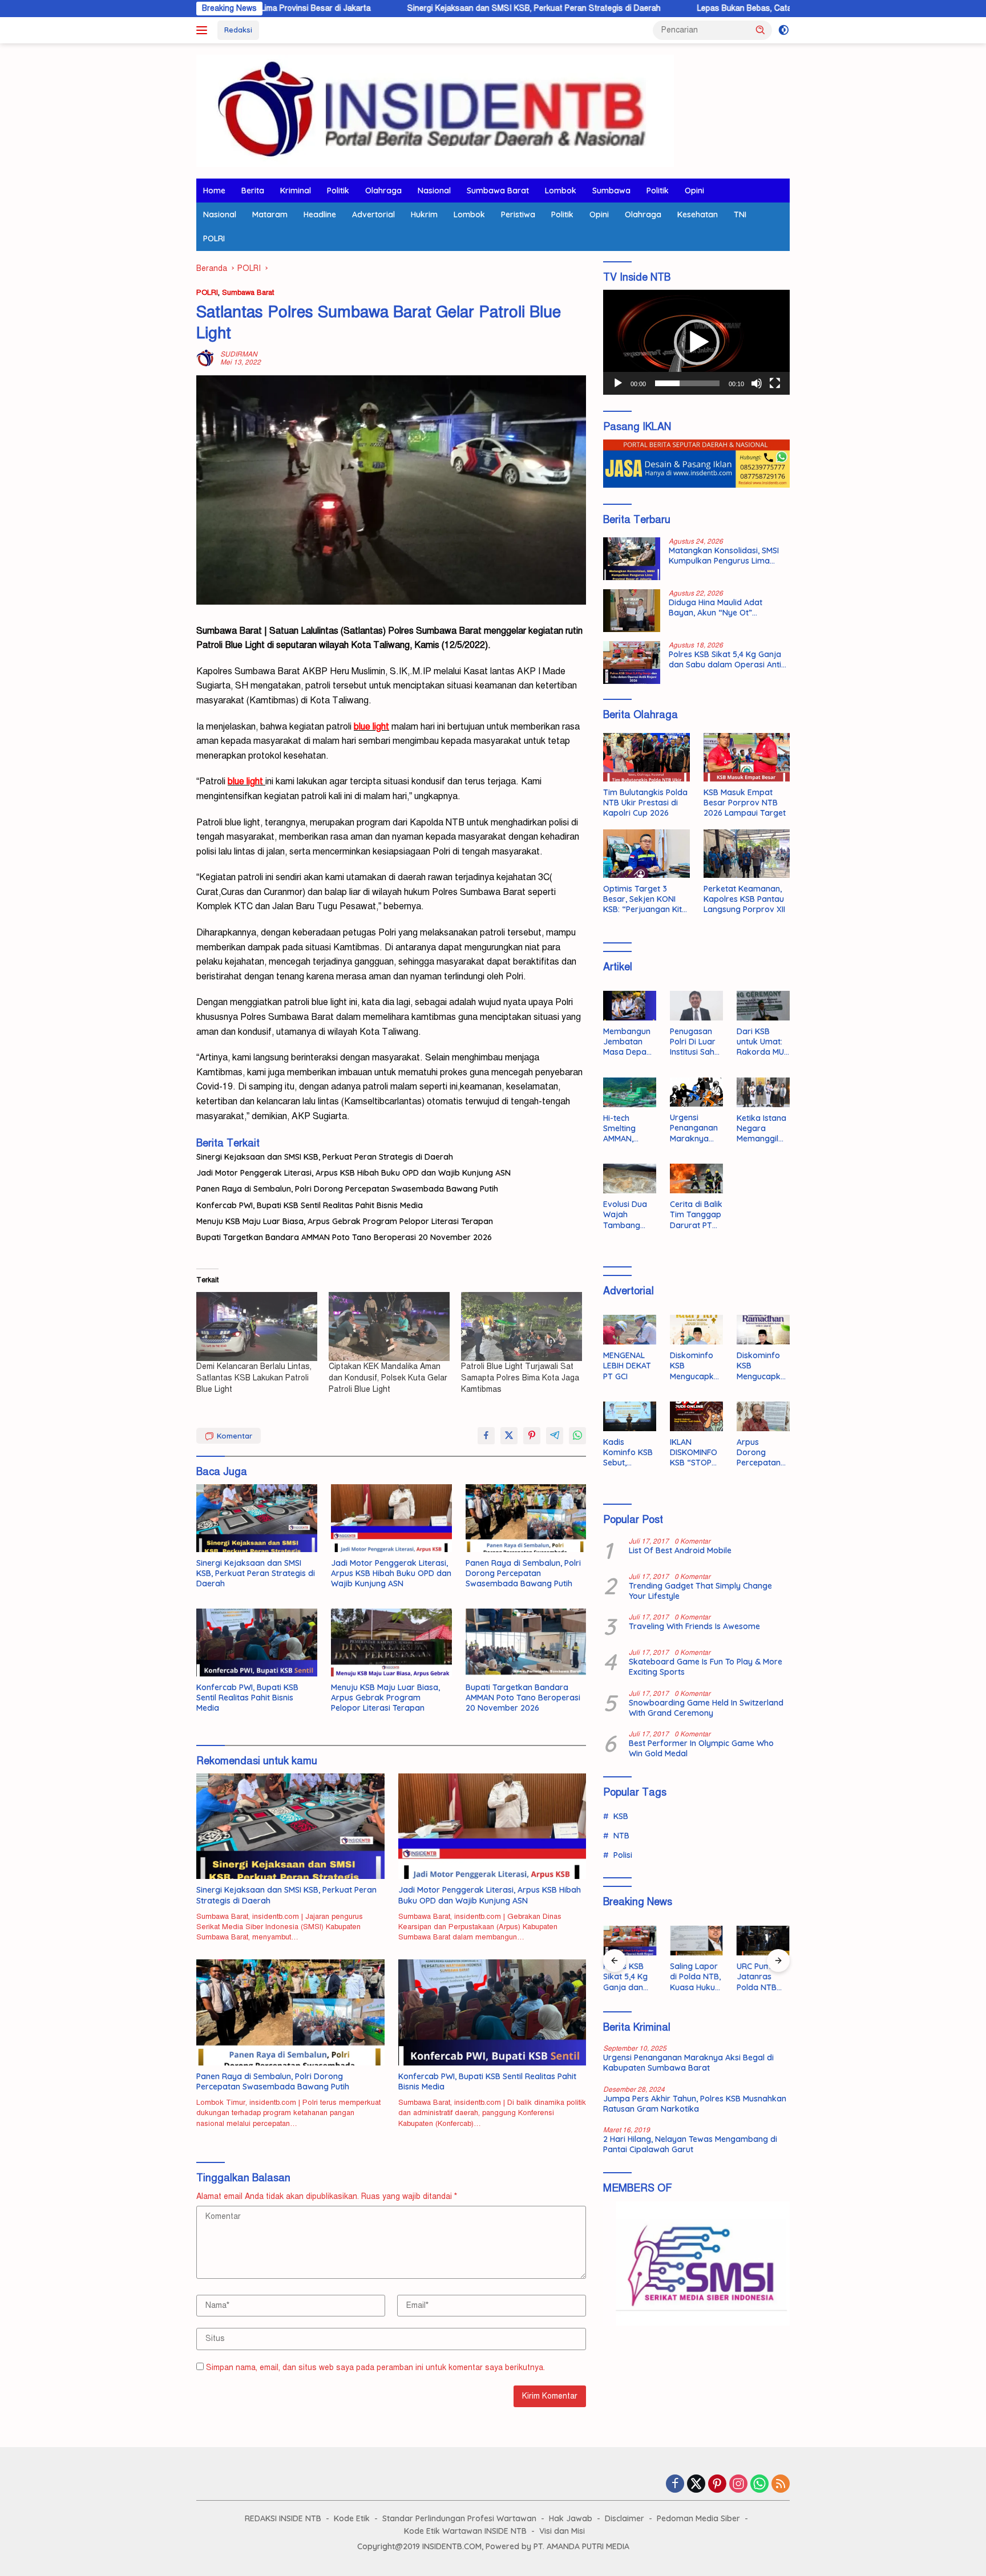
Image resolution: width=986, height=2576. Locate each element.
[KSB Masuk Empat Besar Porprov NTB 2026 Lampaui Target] (747, 757)
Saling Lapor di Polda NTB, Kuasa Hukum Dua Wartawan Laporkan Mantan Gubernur (696, 1977)
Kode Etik (352, 2518)
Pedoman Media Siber (698, 2518)
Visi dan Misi (562, 2531)
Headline (320, 214)
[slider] (687, 383)
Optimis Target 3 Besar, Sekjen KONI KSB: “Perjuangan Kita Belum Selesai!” (645, 899)
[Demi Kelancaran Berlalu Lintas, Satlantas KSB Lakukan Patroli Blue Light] (257, 1327)
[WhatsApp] (759, 2485)
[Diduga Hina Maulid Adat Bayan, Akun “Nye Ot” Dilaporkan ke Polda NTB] (632, 611)
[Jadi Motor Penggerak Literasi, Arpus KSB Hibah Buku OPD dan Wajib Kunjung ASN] (391, 1518)
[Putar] (618, 383)
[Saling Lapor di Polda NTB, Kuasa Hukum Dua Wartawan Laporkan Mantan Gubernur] (696, 1941)
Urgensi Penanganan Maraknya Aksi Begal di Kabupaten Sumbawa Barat (694, 1128)
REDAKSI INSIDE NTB (283, 2518)
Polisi (623, 1855)
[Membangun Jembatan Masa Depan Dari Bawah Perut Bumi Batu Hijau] (630, 1006)
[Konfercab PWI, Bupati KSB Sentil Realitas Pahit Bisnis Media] (257, 1643)
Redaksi (238, 30)
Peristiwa (518, 214)
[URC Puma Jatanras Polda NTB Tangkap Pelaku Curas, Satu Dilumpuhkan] (763, 1941)
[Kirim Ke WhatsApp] (577, 1436)
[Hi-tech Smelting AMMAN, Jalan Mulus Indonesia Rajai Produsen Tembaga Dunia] (630, 1092)
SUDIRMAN (239, 354)
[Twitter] (696, 2485)
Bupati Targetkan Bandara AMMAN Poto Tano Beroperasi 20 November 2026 (344, 1237)
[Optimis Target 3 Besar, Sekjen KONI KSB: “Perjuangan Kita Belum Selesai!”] (646, 854)
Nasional (434, 191)
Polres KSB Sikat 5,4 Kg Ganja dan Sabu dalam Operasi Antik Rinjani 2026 (727, 659)
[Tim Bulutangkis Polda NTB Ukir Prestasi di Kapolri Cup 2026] (646, 757)
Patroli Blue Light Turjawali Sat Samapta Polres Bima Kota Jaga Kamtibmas (520, 1378)
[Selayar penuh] (775, 383)
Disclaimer (625, 2518)
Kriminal (296, 191)
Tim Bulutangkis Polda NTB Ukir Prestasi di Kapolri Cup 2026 (645, 803)
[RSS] (781, 2485)
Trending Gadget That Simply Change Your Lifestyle (700, 1591)
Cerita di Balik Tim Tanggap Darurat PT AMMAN (696, 1215)
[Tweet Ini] (509, 1436)
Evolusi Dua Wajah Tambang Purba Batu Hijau (625, 1215)
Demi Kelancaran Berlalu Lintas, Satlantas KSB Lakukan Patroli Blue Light (254, 1378)
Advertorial (373, 214)
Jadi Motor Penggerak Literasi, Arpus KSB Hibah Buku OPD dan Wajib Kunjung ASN (353, 1173)
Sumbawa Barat (498, 191)
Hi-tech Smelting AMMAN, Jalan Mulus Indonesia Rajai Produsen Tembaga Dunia (625, 1129)
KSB (621, 1816)
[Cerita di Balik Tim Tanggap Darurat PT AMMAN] (696, 1178)
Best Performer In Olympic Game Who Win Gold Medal (701, 1748)
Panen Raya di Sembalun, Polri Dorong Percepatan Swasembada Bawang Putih (347, 1189)
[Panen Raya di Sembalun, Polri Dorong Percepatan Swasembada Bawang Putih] (526, 1518)
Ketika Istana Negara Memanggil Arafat (761, 1129)
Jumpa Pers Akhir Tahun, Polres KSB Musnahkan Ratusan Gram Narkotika (695, 2104)
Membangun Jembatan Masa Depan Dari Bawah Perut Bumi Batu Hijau (627, 1042)
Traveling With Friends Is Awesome (694, 1626)
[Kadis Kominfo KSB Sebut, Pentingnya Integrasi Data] (630, 1416)
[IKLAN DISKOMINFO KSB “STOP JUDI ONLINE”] (696, 1416)
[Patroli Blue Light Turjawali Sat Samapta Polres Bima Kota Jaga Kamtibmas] (522, 1327)
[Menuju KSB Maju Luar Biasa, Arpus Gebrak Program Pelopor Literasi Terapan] (391, 1643)
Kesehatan (698, 214)
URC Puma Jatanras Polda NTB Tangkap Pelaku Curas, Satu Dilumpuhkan (762, 1977)
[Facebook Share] (486, 1436)
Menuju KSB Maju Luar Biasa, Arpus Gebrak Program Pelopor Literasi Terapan (345, 1221)
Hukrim (424, 214)
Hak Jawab (571, 2518)
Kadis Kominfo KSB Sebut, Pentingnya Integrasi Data (628, 1453)
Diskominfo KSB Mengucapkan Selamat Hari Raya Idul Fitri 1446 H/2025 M (694, 1366)
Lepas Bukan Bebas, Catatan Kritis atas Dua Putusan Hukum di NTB (710, 8)
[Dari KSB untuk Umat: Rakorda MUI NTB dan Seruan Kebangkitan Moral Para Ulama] (763, 1006)
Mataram (270, 214)
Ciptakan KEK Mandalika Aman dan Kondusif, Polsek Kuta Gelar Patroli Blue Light (388, 1378)
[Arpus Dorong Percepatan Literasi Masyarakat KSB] (763, 1416)
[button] (761, 30)
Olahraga (383, 191)
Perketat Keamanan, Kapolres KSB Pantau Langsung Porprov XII (744, 899)
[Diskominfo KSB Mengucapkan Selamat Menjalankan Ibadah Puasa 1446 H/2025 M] (763, 1330)
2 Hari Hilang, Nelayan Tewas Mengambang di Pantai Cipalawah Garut (690, 2144)
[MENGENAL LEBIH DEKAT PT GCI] (630, 1330)
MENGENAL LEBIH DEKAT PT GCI (627, 1366)
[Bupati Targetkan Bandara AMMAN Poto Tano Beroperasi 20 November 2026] (526, 1643)
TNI (740, 214)
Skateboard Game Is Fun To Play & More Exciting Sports (706, 1667)
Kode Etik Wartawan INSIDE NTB (465, 2531)
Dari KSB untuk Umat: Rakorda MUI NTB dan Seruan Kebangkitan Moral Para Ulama (761, 1042)
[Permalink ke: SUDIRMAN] (205, 358)
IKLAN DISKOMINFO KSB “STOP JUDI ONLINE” (695, 1453)
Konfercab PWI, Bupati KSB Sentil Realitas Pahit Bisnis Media (310, 1205)
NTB (621, 1836)
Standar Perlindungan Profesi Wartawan (459, 2518)
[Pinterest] (717, 2485)
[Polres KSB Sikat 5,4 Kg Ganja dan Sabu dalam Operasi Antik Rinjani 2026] (632, 663)
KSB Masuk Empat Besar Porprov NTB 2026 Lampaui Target (745, 803)
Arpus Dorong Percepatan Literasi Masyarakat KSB (760, 1453)
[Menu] (204, 30)
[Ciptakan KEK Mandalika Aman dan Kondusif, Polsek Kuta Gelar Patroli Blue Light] (389, 1327)
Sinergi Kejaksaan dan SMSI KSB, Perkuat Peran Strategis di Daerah (421, 8)
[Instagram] (738, 2485)
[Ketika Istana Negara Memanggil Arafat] (763, 1092)
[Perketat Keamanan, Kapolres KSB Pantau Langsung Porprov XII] (747, 854)
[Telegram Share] (555, 1436)
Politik (338, 191)
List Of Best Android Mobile (680, 1550)
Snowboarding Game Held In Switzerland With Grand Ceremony (706, 1708)
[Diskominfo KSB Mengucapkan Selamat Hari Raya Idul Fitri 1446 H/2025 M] (696, 1330)
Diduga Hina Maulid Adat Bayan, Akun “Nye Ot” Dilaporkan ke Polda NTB (717, 607)
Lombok (561, 191)
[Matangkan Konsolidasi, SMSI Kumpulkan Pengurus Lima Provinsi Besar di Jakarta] (632, 559)
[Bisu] (757, 383)
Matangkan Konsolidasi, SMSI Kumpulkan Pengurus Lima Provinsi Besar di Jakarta (724, 556)
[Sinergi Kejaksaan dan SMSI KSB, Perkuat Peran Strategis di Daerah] (257, 1518)
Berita (253, 191)
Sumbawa (611, 191)
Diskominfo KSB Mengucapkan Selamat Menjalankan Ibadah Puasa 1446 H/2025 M (763, 1366)
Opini (694, 191)
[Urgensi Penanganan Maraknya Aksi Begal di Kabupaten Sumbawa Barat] (696, 1092)
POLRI (214, 238)
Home (214, 191)
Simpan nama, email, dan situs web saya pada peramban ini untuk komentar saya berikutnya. (375, 2368)
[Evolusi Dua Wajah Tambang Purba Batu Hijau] (630, 1178)
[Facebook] (675, 2485)
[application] (696, 342)
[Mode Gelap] (784, 30)
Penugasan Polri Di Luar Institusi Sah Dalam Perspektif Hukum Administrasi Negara (693, 1042)
